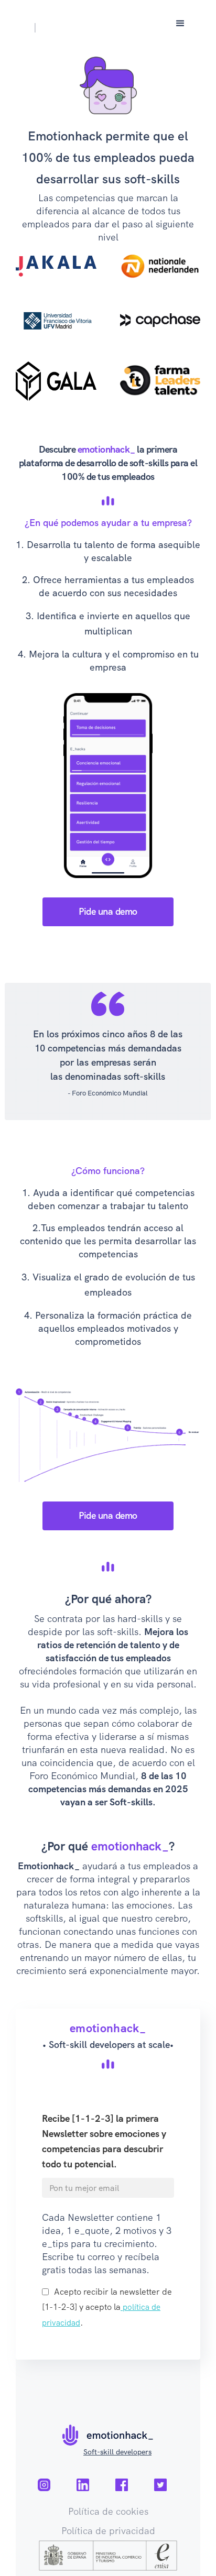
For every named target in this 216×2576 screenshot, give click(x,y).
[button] (180, 24)
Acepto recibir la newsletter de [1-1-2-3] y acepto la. (107, 2307)
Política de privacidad (108, 2530)
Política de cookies (108, 2511)
